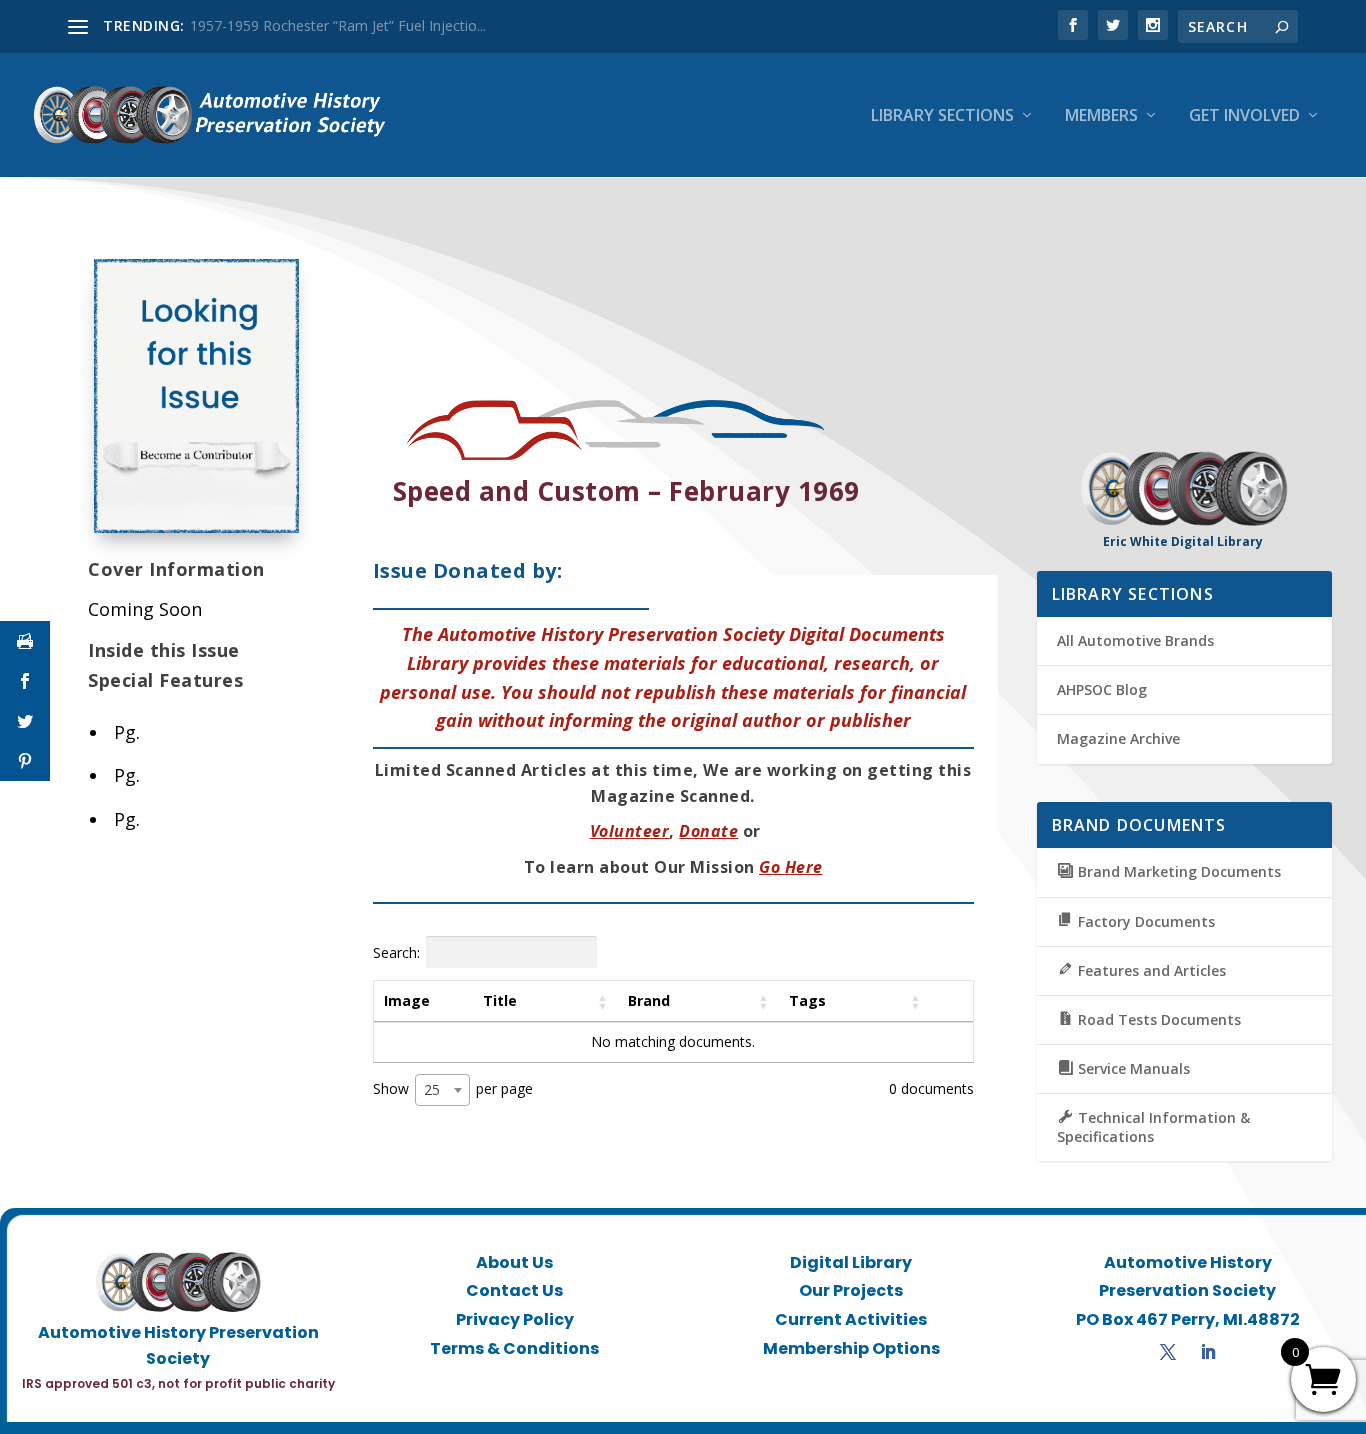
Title (500, 1000)
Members (1101, 116)
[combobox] (442, 1090)
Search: (396, 951)
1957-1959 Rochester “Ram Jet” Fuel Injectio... (338, 25)
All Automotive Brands (1135, 640)
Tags (807, 1000)
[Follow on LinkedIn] (1208, 1352)
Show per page (453, 1088)
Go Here (791, 867)
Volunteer (630, 831)
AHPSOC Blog (1102, 689)
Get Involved (1244, 116)
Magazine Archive (1118, 738)
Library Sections (942, 116)
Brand (649, 1000)
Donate (708, 831)
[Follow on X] (1168, 1352)
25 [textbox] (432, 1089)
